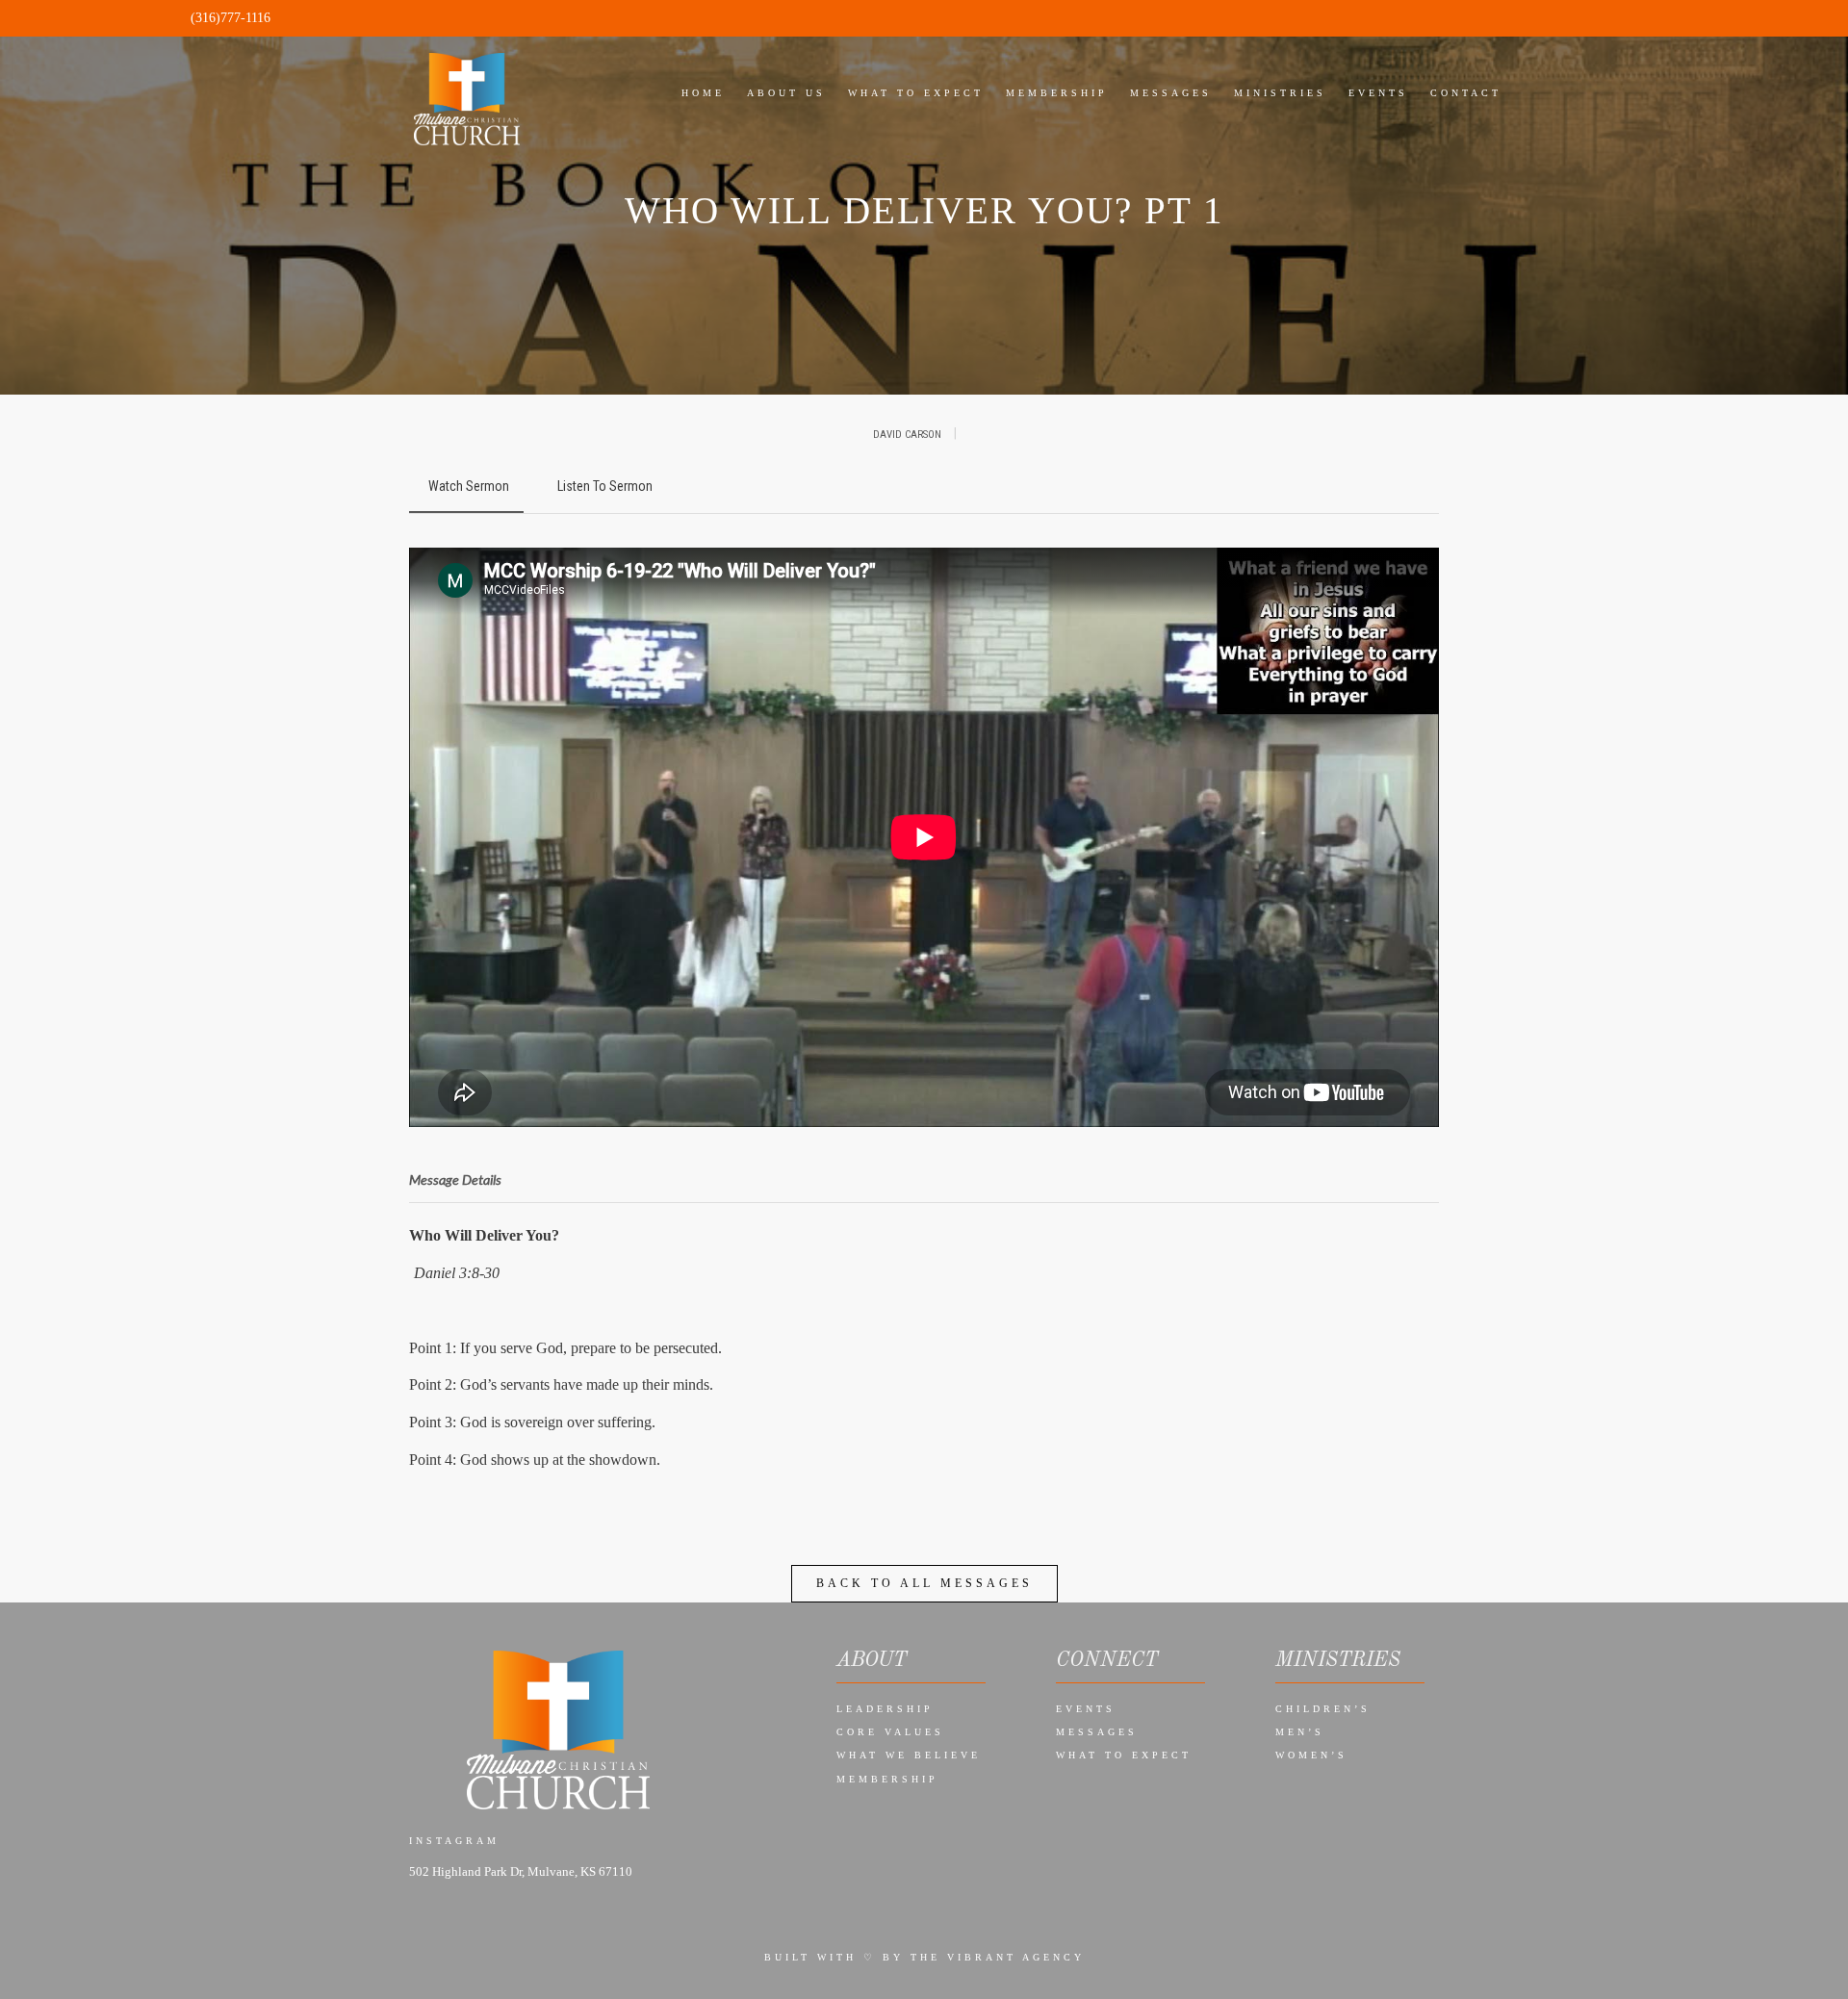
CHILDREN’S (1323, 1709)
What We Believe (909, 1755)
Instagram (454, 1841)
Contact (1466, 93)
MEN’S (1300, 1732)
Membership (887, 1779)
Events (1086, 1709)
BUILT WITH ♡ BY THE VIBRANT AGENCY (924, 1957)
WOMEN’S (1311, 1755)
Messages (1097, 1732)
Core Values (890, 1732)
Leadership (885, 1709)
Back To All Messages (924, 1583)
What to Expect (1124, 1755)
